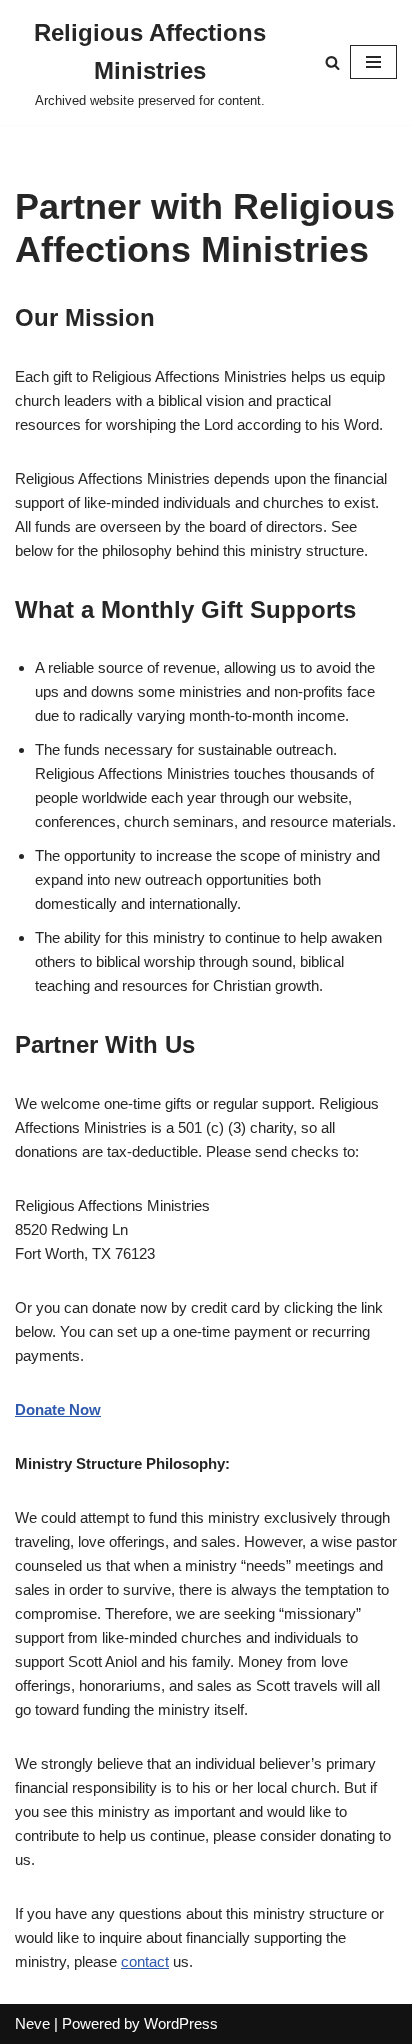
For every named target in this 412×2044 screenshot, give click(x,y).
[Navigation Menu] (373, 62)
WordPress (181, 2023)
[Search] (332, 62)
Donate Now (58, 1409)
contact (145, 1961)
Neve (32, 2023)
